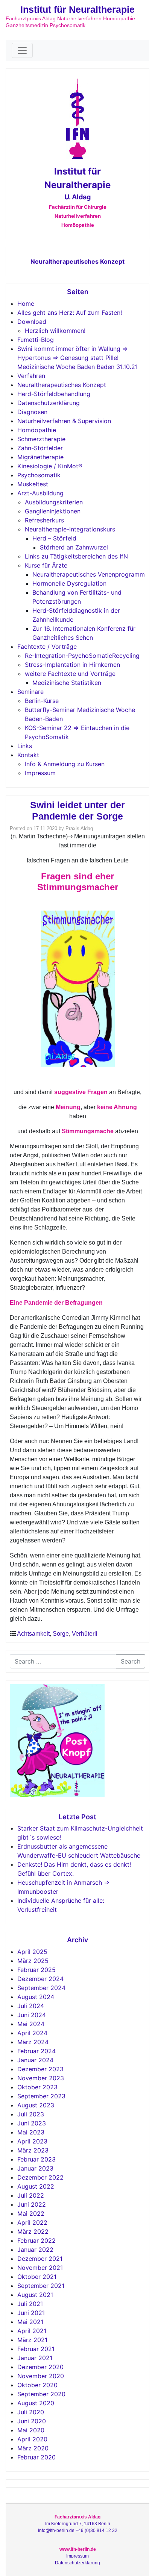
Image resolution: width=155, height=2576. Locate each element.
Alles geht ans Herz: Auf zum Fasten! (70, 313)
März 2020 (33, 2448)
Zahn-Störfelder (40, 448)
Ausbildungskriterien (54, 502)
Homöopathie (37, 430)
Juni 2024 (32, 2015)
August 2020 (36, 2403)
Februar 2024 (36, 2051)
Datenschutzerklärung (49, 403)
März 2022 (33, 2231)
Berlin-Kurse (42, 701)
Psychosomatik (39, 475)
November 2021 (40, 2268)
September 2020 (41, 2394)
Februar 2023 (36, 2159)
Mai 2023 (31, 2132)
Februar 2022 (36, 2241)
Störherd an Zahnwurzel (74, 547)
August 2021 (35, 2295)
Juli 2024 (31, 2006)
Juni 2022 (32, 2204)
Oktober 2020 (37, 2385)
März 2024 (33, 2042)
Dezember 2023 (40, 2069)
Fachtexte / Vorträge (47, 647)
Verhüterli (85, 1634)
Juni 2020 (32, 2421)
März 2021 (32, 2340)
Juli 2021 (30, 2304)
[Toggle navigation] (22, 50)
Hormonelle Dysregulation (69, 583)
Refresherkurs (44, 520)
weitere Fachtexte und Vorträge (70, 674)
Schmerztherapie (41, 439)
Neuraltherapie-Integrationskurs (70, 529)
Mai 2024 (31, 2024)
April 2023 (32, 2141)
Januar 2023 (35, 2168)
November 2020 (41, 2376)
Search (131, 1661)
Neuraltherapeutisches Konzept (77, 261)
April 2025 (32, 1952)
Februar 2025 (36, 1970)
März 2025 (33, 1961)
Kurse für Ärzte (46, 565)
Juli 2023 (31, 2114)
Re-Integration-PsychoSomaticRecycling (82, 656)
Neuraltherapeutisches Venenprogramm (89, 574)
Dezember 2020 (40, 2367)
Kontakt (28, 755)
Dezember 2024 (40, 1979)
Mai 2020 (31, 2430)
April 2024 (32, 2033)
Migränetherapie (40, 457)
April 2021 (32, 2331)
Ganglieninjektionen (53, 511)
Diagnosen (32, 412)
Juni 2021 (31, 2313)
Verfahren (31, 376)
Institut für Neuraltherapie (77, 9)
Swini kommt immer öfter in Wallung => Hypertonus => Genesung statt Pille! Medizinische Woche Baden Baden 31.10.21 (77, 358)
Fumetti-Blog (36, 340)
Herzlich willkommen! (55, 331)
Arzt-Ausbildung (40, 493)
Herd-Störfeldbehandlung (54, 394)
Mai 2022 (31, 2213)
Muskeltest (33, 484)
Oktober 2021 (37, 2277)
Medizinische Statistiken (67, 683)
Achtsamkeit (33, 1634)
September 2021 (41, 2286)
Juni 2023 (32, 2123)
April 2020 (32, 2439)
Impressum (40, 773)
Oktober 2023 (37, 2087)
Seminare (30, 692)
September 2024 (41, 1988)
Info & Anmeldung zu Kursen (65, 764)
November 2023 (41, 2078)
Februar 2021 (36, 2349)
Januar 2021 (35, 2358)
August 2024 (36, 1997)
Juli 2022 (31, 2195)
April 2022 (32, 2222)
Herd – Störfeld (54, 538)
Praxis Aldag (79, 828)
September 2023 (41, 2096)
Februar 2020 (36, 2457)
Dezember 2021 (40, 2259)
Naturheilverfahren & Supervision (64, 421)
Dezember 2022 (40, 2177)
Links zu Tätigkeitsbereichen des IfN (76, 556)
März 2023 (33, 2150)
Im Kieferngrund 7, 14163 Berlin (78, 2524)
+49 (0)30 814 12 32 (96, 2530)
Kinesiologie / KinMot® (50, 466)
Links (25, 746)
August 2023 (36, 2105)
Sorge (61, 1634)
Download (32, 322)
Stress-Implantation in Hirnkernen (72, 665)
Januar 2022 (35, 2250)
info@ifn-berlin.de (56, 2530)
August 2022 (36, 2186)
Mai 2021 (30, 2322)
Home (26, 304)
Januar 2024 (35, 2060)
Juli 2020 (31, 2412)
